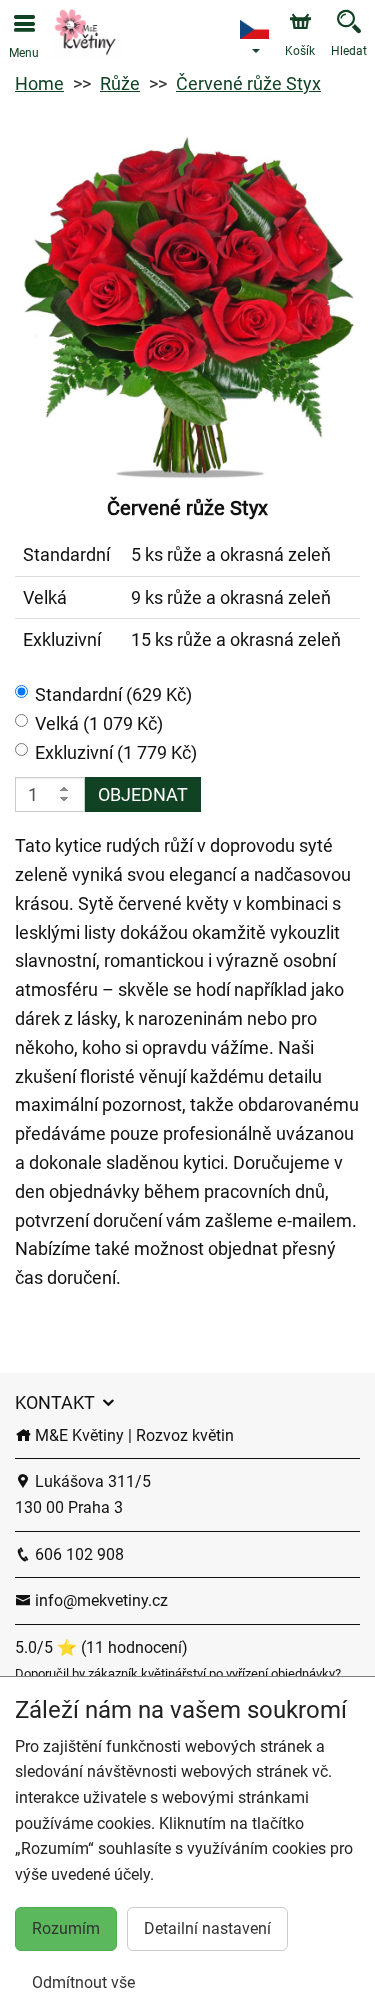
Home (39, 83)
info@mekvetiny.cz (99, 1600)
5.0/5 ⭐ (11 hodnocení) (101, 1647)
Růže (120, 83)
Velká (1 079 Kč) (99, 723)
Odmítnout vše (83, 1982)
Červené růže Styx (248, 83)
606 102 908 (77, 1554)
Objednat (143, 794)
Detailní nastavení (207, 1928)
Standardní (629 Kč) (113, 694)
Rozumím (66, 1928)
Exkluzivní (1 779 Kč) (116, 752)
